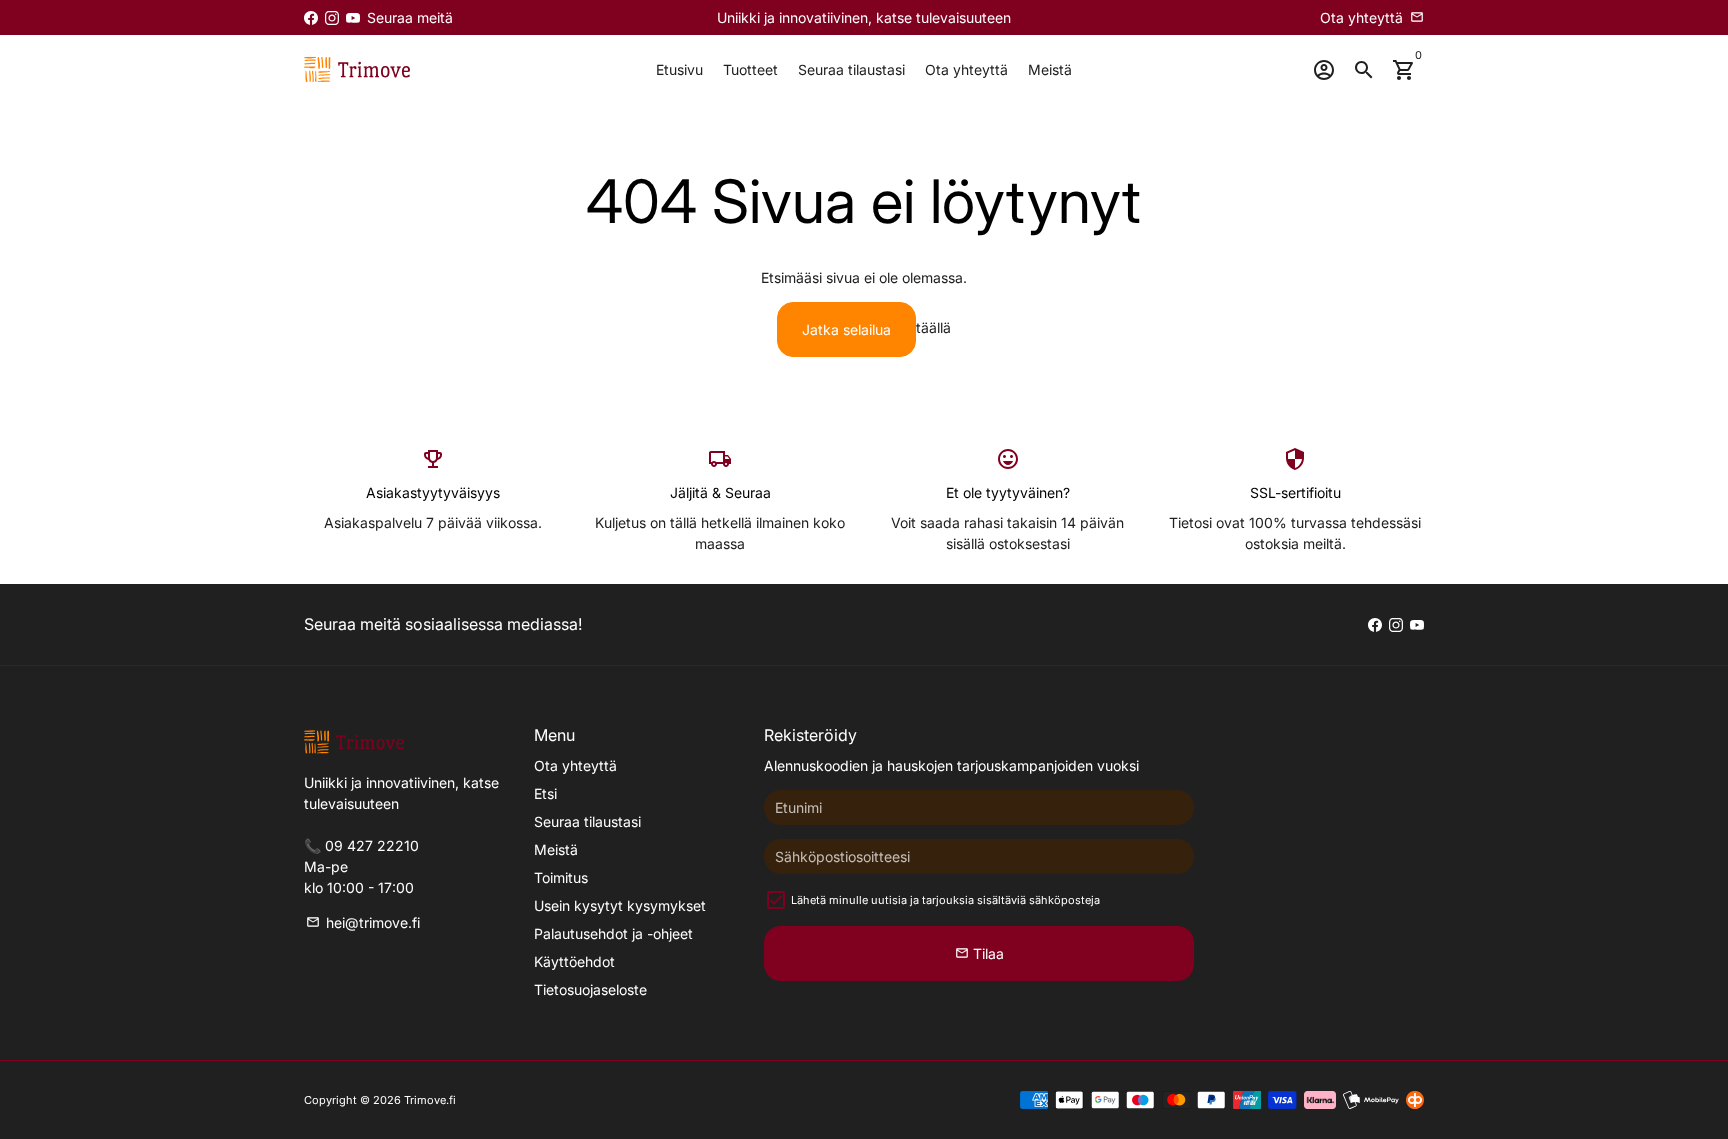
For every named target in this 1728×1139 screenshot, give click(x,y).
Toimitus (561, 877)
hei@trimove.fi (363, 922)
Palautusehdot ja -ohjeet (613, 933)
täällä (933, 327)
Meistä (1050, 69)
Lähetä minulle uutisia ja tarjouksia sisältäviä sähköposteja (945, 900)
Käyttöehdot (574, 961)
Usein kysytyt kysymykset (620, 905)
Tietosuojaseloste (590, 989)
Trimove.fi (430, 1100)
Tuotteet (750, 69)
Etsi (545, 793)
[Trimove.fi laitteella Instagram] (332, 17)
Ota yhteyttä (966, 69)
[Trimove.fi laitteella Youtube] (353, 17)
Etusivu (679, 69)
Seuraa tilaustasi (851, 69)
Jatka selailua (846, 329)
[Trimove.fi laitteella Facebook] (311, 17)
